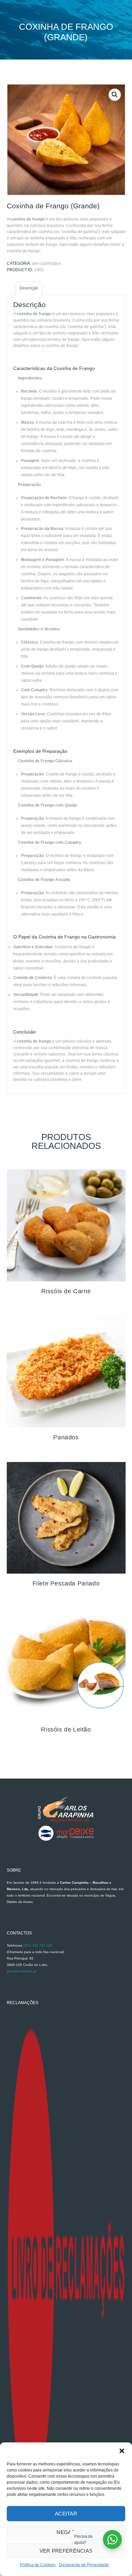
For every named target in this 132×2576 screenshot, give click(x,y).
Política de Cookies (38, 2565)
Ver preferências (66, 2551)
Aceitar (66, 2514)
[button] (122, 2451)
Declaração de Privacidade (84, 2565)
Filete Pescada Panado (66, 1583)
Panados (66, 1437)
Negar (66, 2532)
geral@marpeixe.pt (21, 1971)
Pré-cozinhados (47, 263)
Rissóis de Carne (66, 1291)
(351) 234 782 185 (38, 1945)
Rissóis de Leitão (66, 1730)
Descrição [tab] (29, 288)
